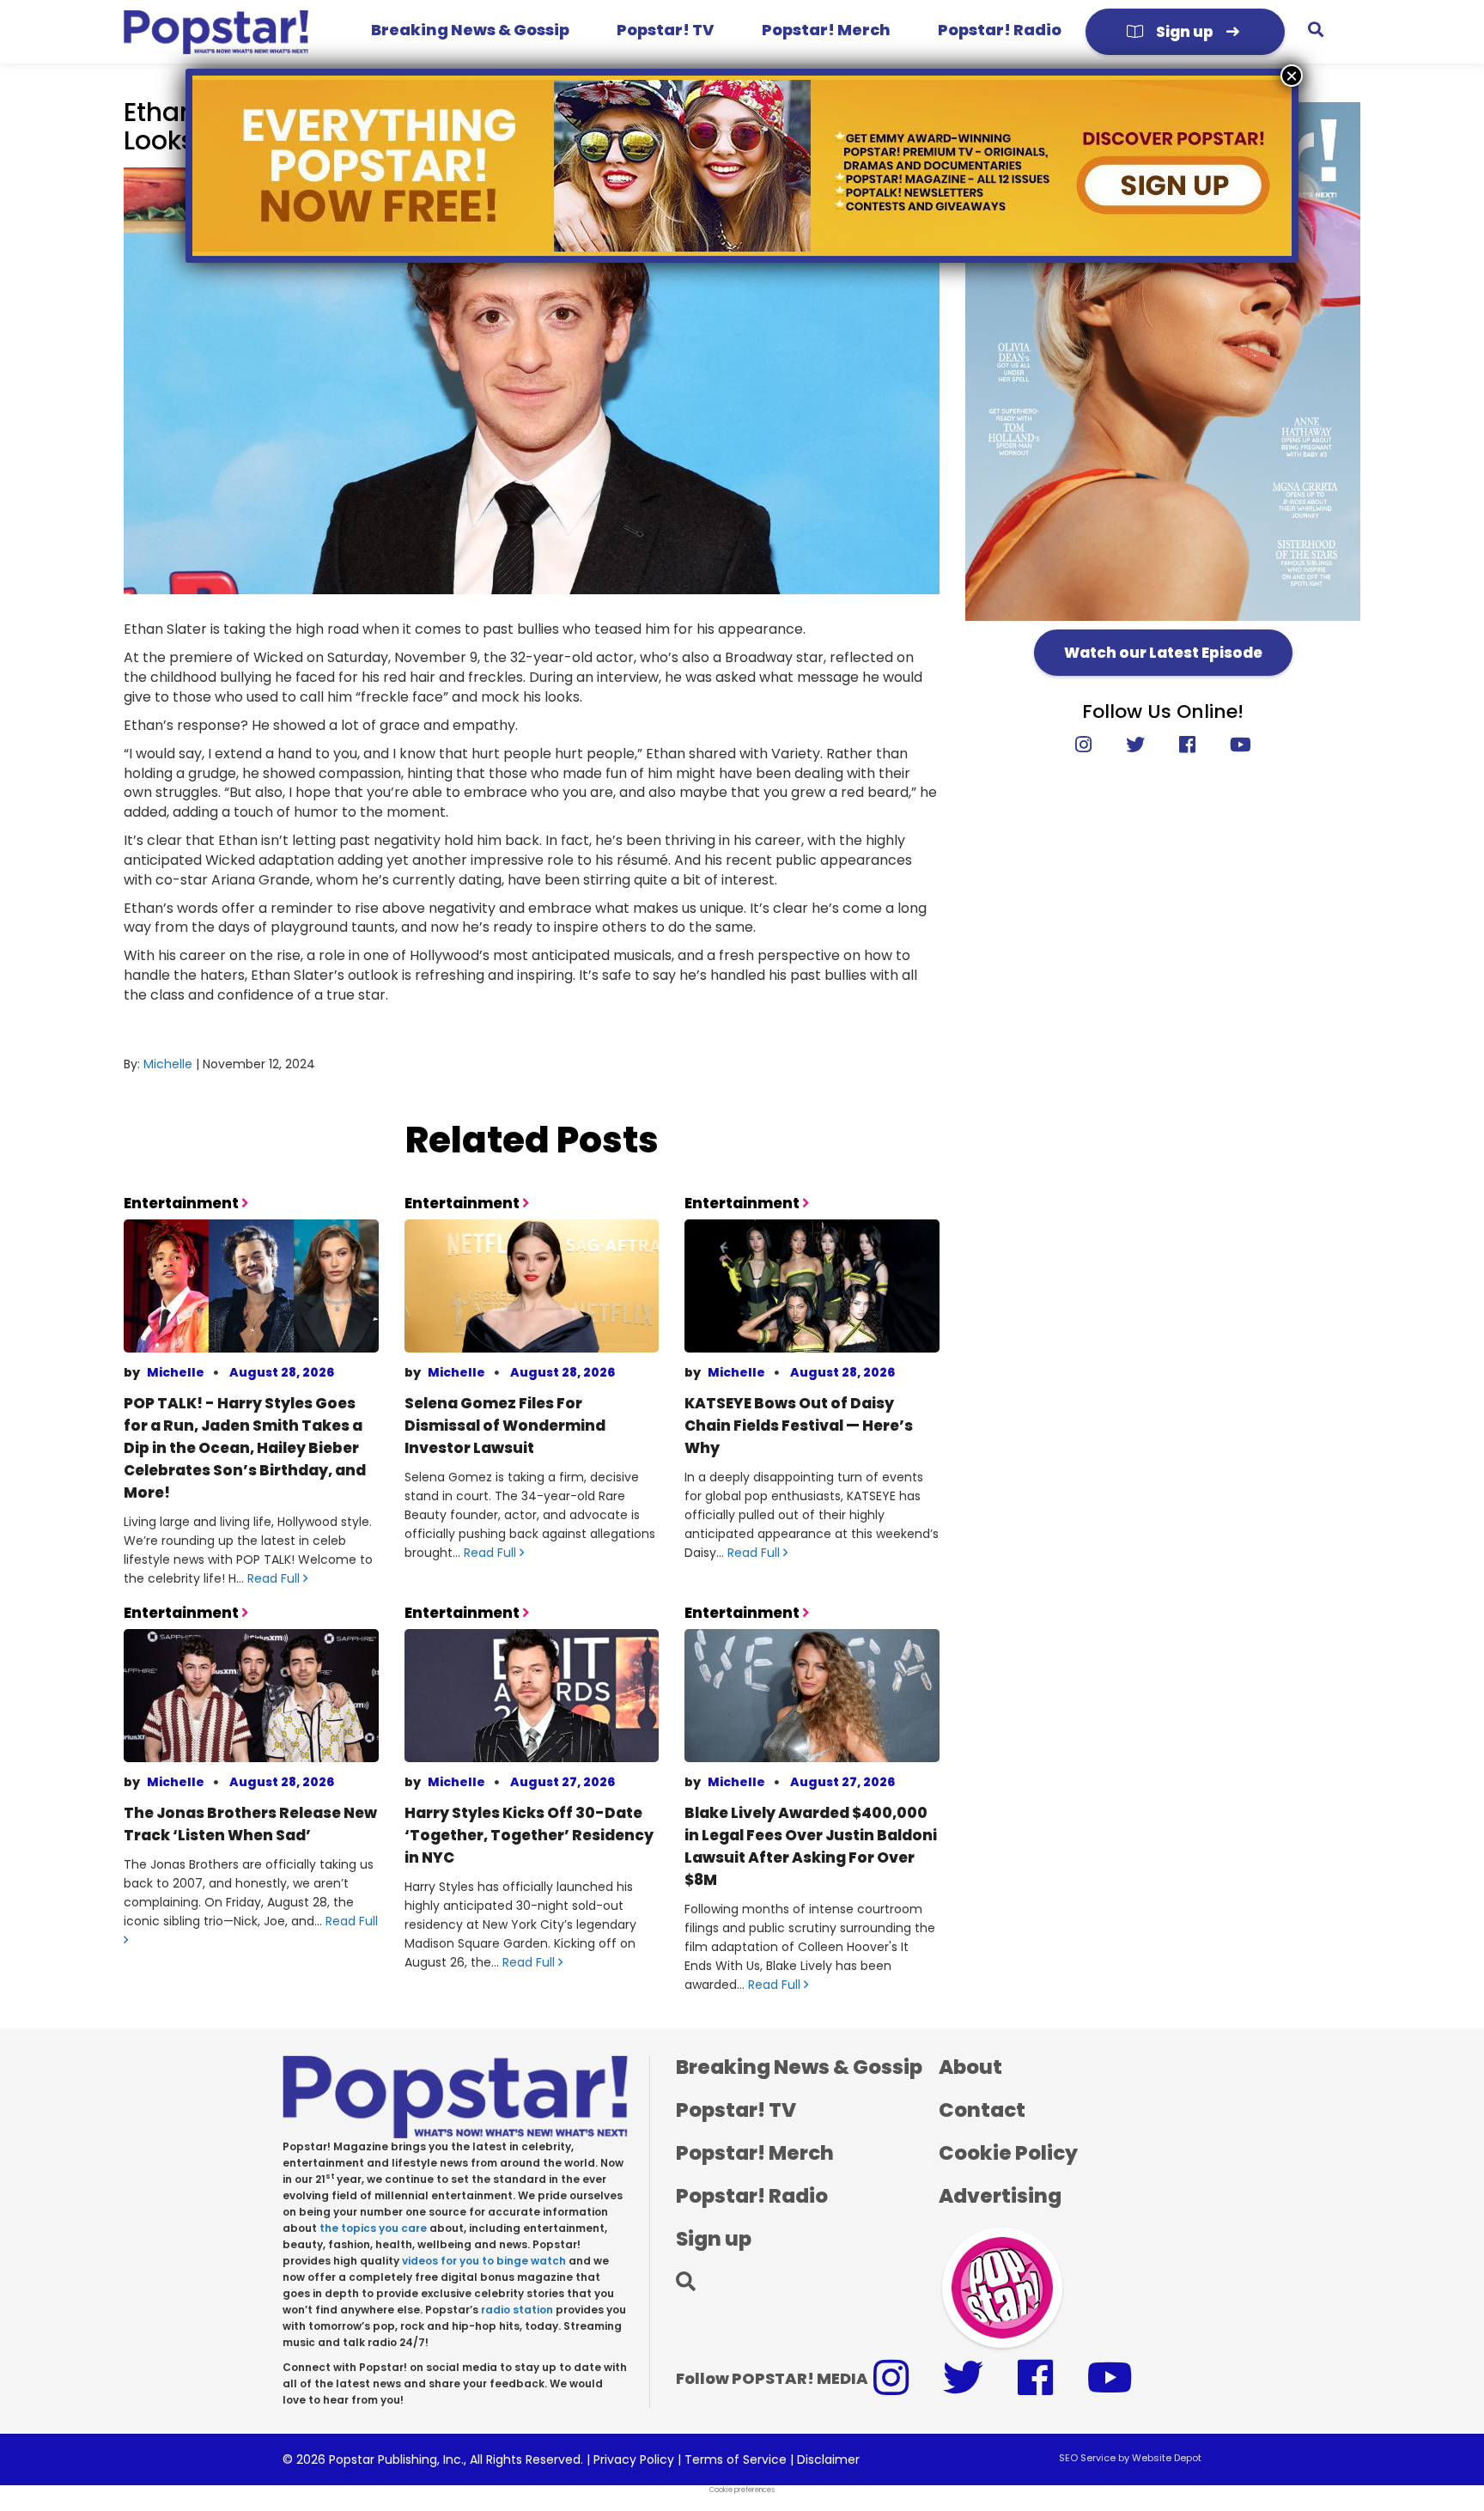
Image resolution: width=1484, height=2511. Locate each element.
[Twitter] (1135, 745)
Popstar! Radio (1000, 30)
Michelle (168, 1064)
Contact (982, 2110)
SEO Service (1087, 2458)
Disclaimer (828, 2459)
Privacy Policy (634, 2459)
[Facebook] (1187, 745)
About (970, 2067)
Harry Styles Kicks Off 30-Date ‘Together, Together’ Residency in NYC (529, 1835)
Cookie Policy (1008, 2153)
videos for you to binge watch (484, 2261)
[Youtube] (1232, 745)
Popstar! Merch (826, 30)
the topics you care (373, 2228)
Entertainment (182, 1203)
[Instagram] (1092, 745)
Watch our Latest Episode (1163, 653)
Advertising (1000, 2196)
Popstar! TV (665, 30)
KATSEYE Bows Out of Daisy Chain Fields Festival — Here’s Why (799, 1426)
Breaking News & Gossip (470, 30)
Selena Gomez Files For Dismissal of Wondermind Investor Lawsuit (505, 1426)
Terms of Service (736, 2459)
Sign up (1185, 32)
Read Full (275, 1578)
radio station (517, 2310)
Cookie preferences (742, 2490)
